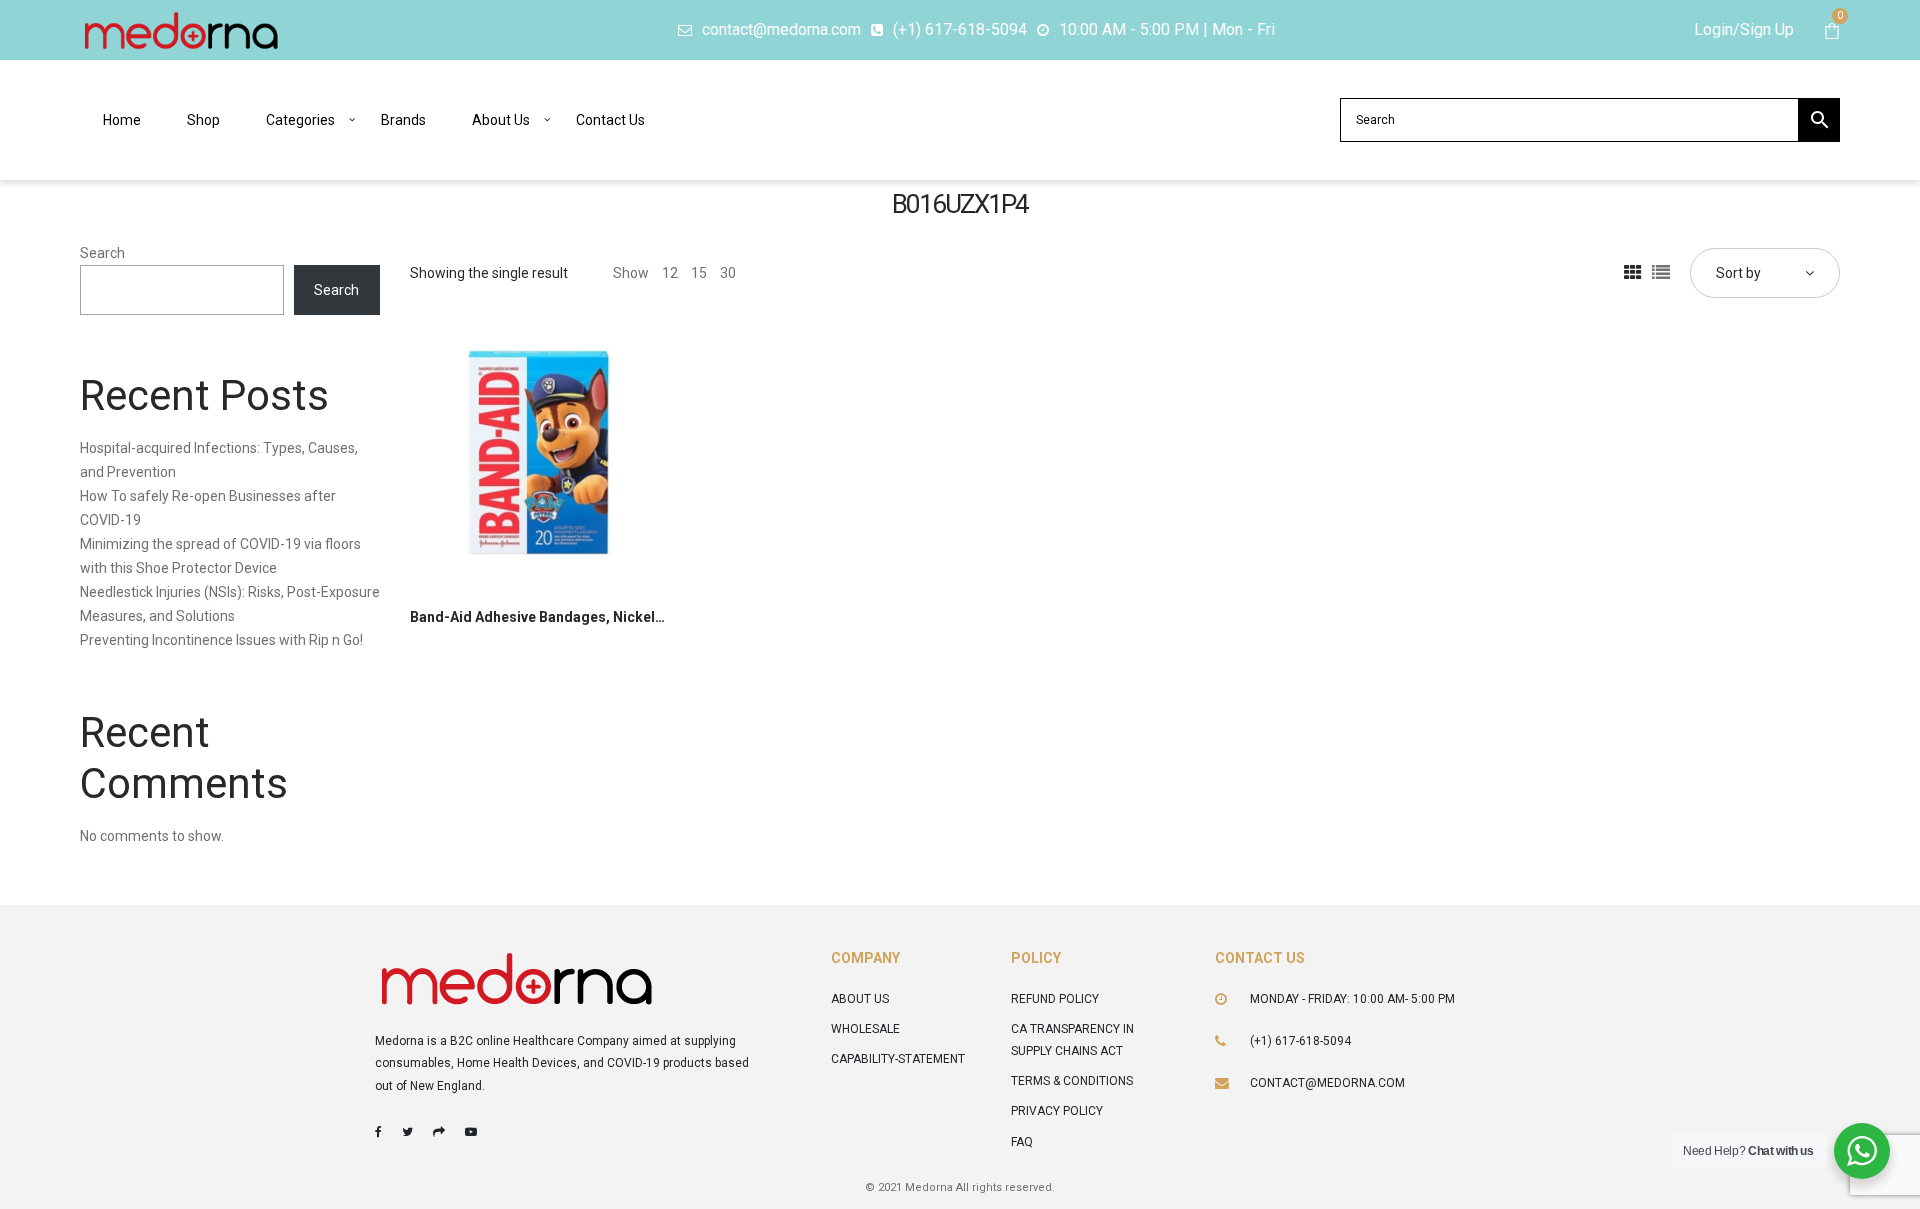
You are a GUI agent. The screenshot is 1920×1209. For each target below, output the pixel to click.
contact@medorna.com (1327, 1083)
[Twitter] (407, 1132)
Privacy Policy (1057, 1111)
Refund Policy (1055, 999)
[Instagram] (439, 1132)
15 (699, 273)
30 (728, 273)
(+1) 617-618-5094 (1300, 1041)
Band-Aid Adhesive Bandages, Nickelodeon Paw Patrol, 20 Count (625, 617)
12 (670, 273)
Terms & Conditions (1072, 1081)
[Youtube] (471, 1132)
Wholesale (865, 1029)
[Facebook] (378, 1132)
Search (102, 253)
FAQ (1022, 1142)
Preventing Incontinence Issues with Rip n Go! (221, 640)
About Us (860, 999)
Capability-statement (898, 1059)
